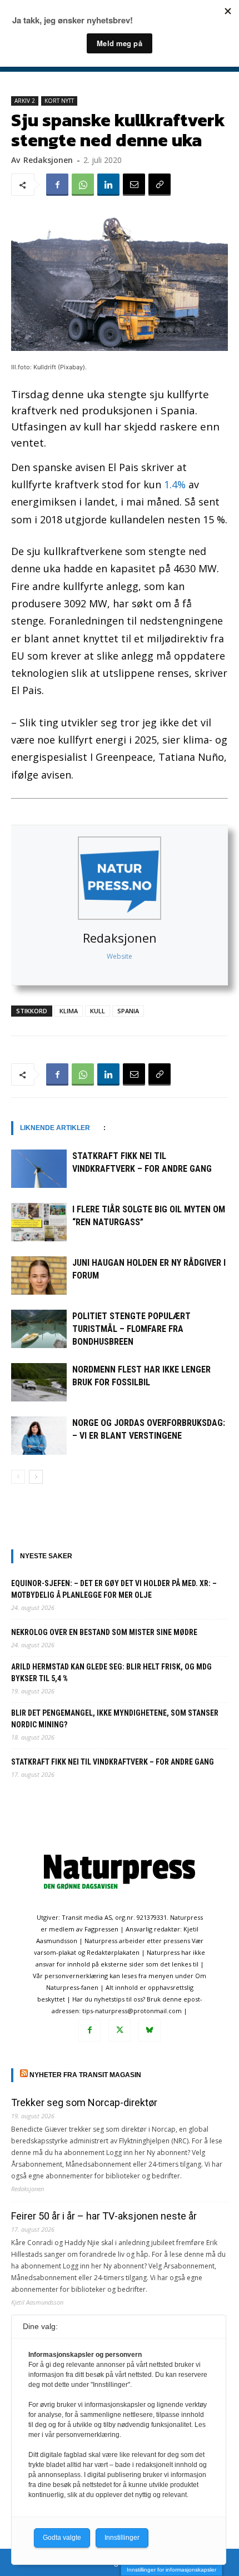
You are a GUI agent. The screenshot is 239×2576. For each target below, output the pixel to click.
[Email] (134, 185)
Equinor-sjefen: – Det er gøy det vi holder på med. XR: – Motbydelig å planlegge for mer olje (114, 1589)
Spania (128, 1011)
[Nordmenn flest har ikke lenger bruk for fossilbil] (39, 1382)
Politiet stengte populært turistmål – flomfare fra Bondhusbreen (131, 1329)
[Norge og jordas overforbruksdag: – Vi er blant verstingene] (39, 1436)
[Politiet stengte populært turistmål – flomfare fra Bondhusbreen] (39, 1329)
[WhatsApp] (83, 185)
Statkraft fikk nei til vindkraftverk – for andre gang (113, 1762)
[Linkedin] (108, 185)
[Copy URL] (160, 185)
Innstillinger (122, 2538)
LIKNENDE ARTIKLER (55, 1128)
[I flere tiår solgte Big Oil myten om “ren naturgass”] (39, 1222)
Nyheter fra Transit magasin (85, 2075)
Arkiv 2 (25, 101)
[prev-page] (18, 1477)
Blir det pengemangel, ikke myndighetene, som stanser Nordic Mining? (115, 1719)
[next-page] (36, 1477)
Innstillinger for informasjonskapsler (171, 2570)
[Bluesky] (150, 2030)
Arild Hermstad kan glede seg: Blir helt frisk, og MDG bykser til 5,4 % (111, 1673)
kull (98, 1011)
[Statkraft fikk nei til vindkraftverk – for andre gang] (39, 1169)
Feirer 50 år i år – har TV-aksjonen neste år (104, 2216)
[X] (120, 2030)
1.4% (175, 484)
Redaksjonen (120, 938)
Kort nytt (59, 101)
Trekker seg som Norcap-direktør (84, 2102)
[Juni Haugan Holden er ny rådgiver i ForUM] (39, 1275)
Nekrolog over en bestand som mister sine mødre (104, 1632)
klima (69, 1011)
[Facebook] (57, 185)
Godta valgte (62, 2538)
